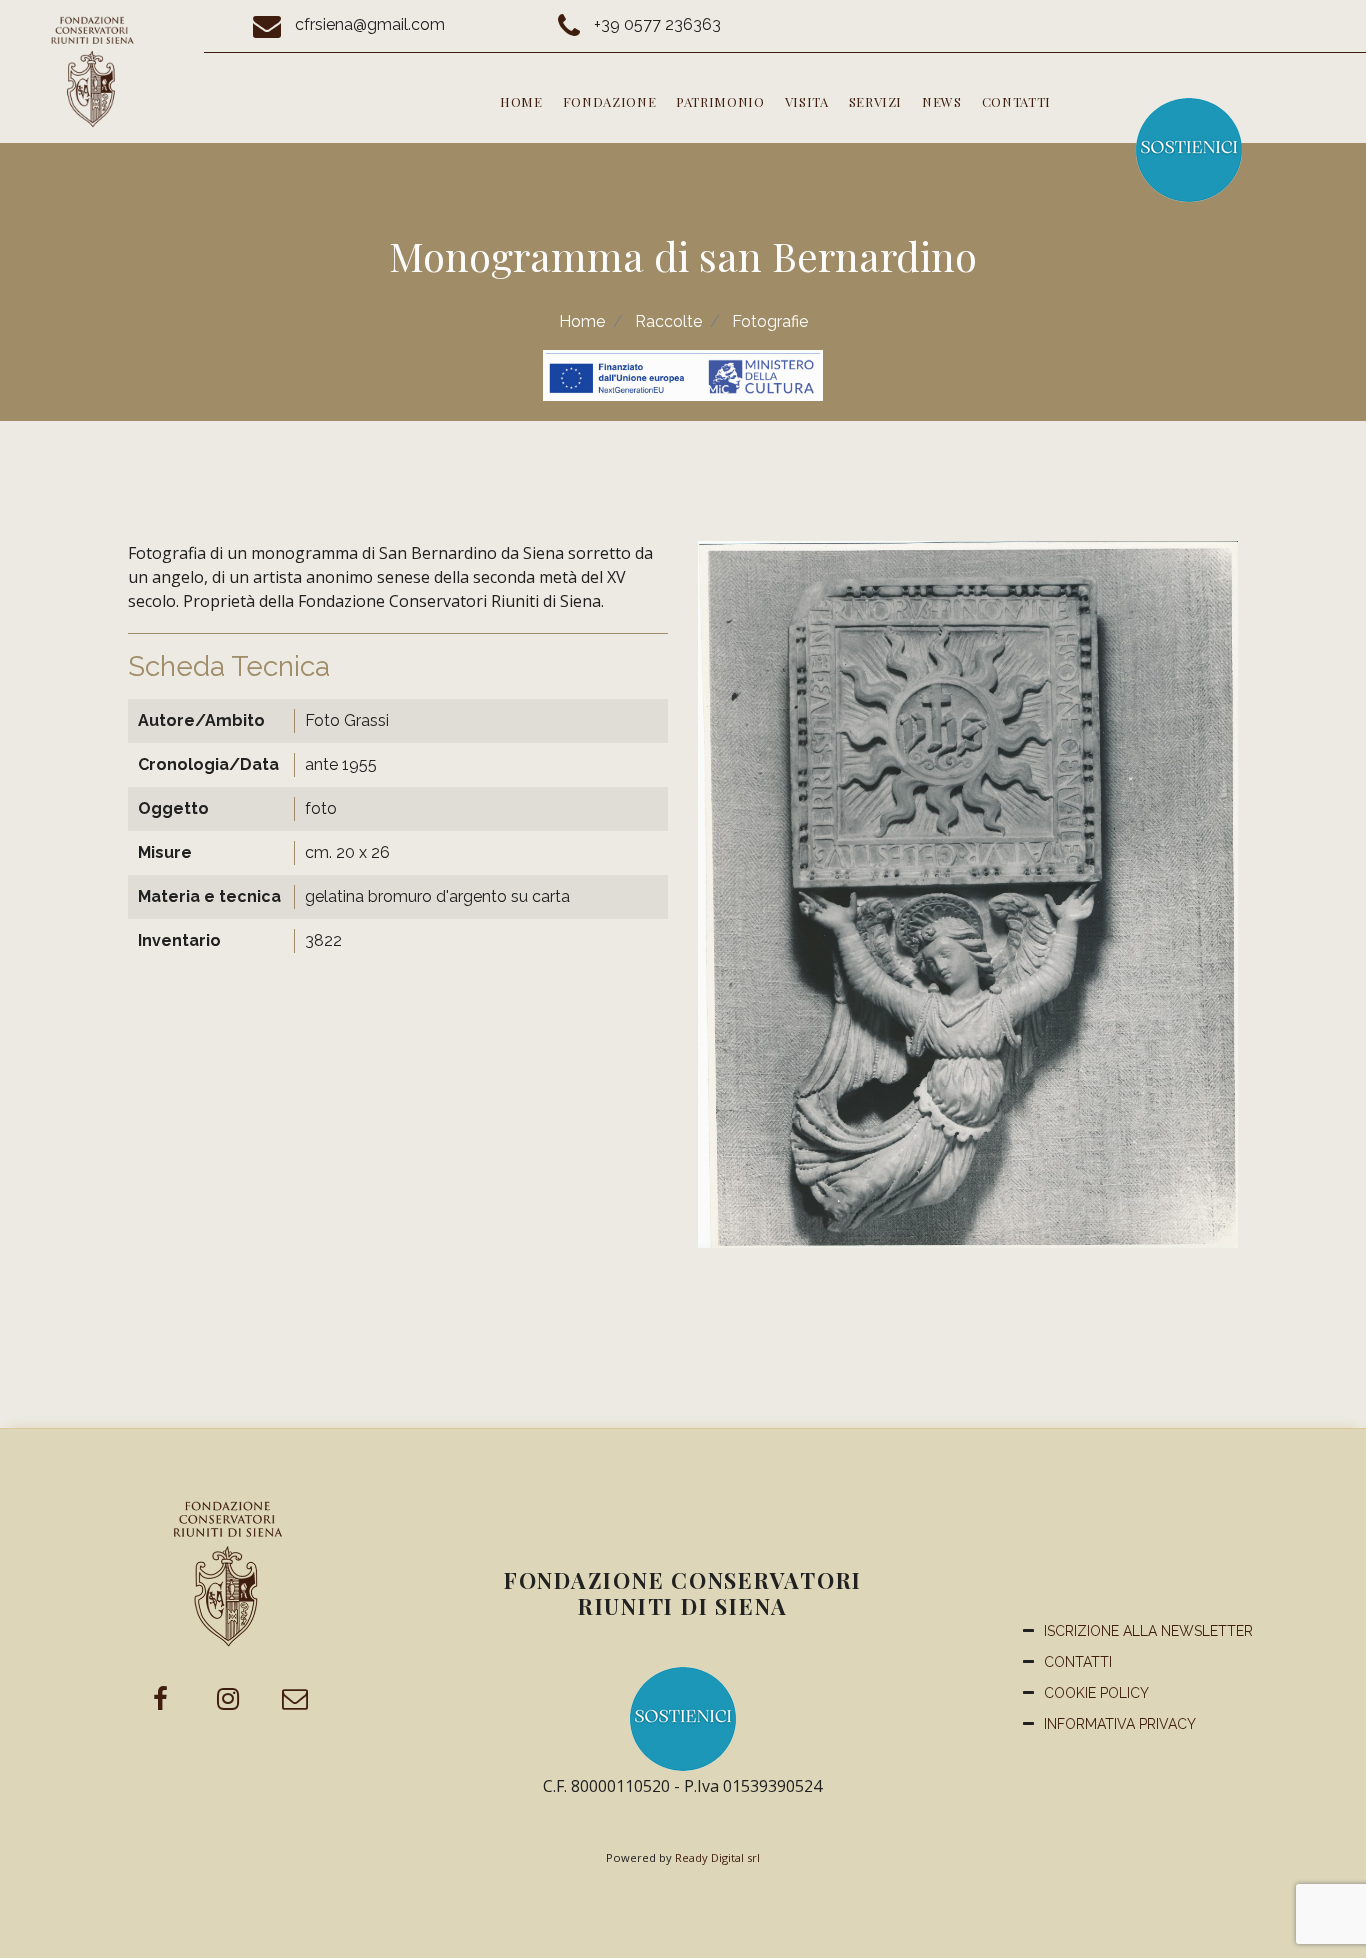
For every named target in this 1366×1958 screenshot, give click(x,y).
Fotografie (770, 321)
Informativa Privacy (1120, 1724)
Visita (807, 101)
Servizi (876, 101)
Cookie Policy (1096, 1693)
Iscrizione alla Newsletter (1148, 1631)
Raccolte (668, 321)
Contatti (1016, 101)
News (942, 101)
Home (521, 101)
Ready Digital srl (717, 1857)
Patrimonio (720, 101)
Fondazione (610, 101)
